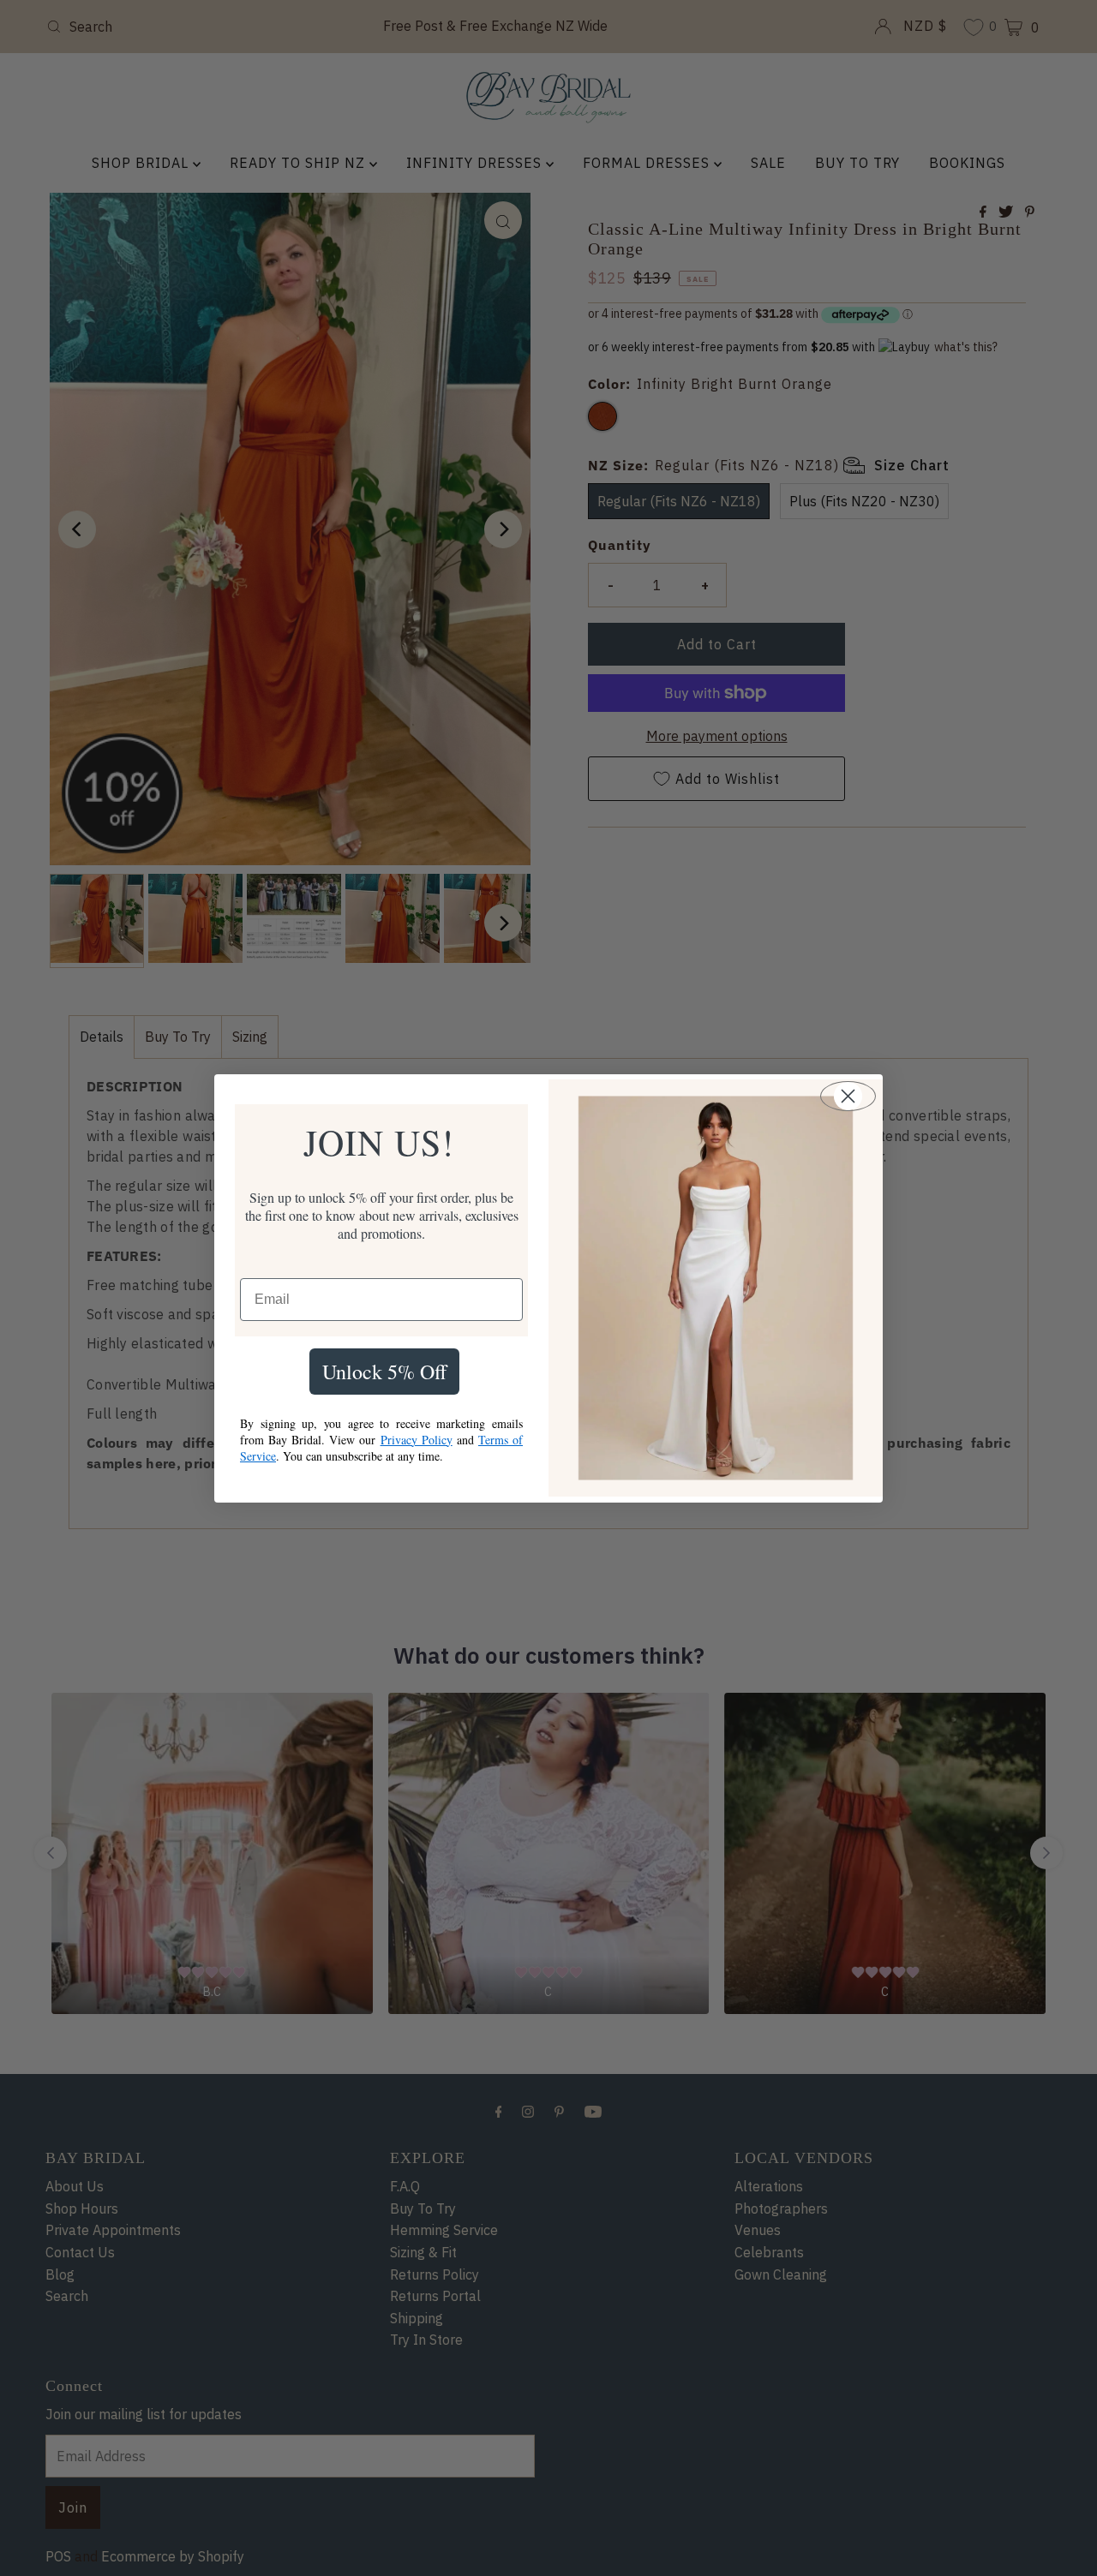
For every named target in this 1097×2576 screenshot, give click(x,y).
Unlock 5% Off (384, 1372)
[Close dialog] (848, 1096)
